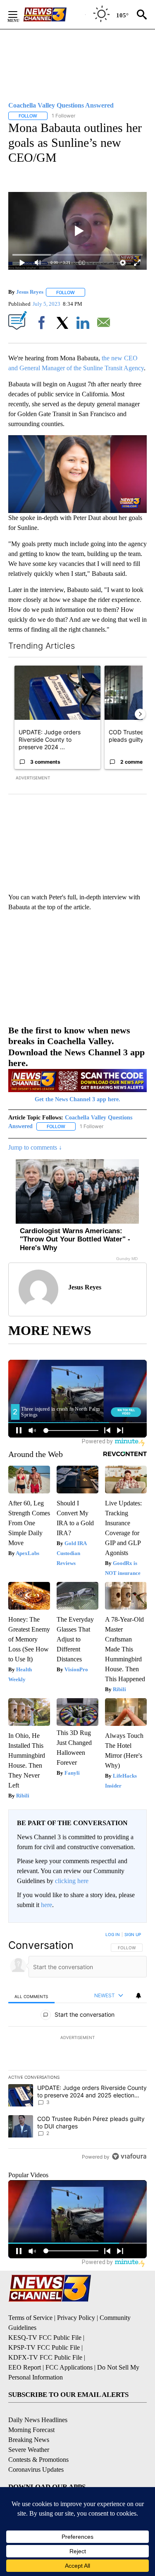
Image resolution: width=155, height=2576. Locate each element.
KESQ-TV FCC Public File (45, 2338)
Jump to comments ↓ (35, 1147)
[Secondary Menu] (19, 14)
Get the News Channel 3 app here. (77, 1099)
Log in (113, 1934)
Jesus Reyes (30, 292)
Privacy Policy (76, 2318)
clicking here (72, 1881)
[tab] (31, 1996)
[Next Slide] (140, 714)
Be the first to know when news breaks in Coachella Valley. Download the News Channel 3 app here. (76, 1047)
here (46, 1905)
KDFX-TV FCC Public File (45, 2357)
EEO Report (25, 2367)
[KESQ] (54, 14)
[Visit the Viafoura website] (129, 2156)
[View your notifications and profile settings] (138, 1996)
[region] (77, 2047)
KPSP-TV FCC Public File (44, 2347)
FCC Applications (69, 2367)
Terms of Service (30, 2318)
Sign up (133, 1934)
